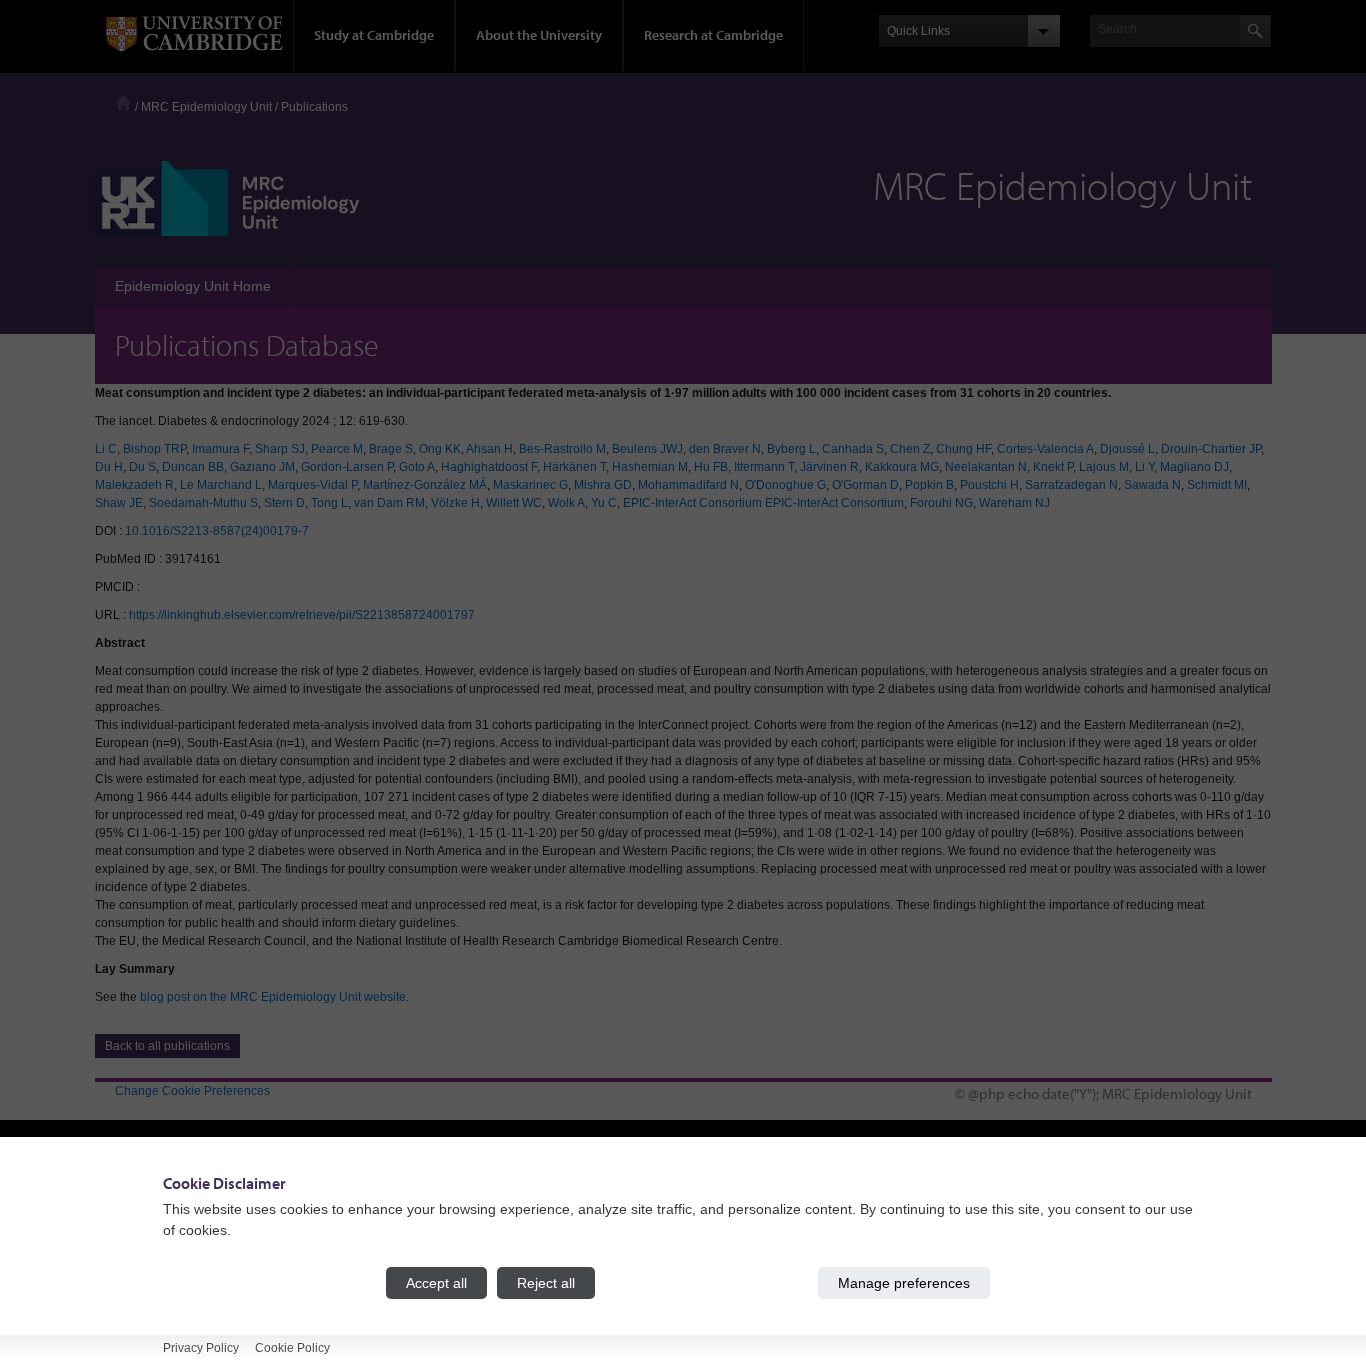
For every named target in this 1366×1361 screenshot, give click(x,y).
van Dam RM (389, 503)
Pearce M (337, 449)
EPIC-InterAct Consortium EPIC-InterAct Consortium (763, 503)
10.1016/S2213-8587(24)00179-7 (217, 531)
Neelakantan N (986, 467)
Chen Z (910, 449)
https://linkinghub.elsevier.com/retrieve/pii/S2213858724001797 (302, 615)
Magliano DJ (1194, 467)
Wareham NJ (1014, 503)
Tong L (329, 503)
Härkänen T (574, 467)
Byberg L (791, 449)
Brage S (391, 449)
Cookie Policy (292, 1348)
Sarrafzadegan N (1071, 485)
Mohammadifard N (688, 485)
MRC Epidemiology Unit (206, 107)
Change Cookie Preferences (192, 1091)
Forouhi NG (941, 503)
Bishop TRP (154, 449)
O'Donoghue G (785, 485)
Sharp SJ (280, 449)
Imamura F (220, 449)
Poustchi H (989, 485)
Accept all (436, 1283)
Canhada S (853, 449)
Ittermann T (764, 467)
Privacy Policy (201, 1348)
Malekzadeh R (134, 485)
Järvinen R (829, 467)
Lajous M (1104, 467)
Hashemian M (650, 467)
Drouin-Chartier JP (1211, 449)
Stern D (284, 503)
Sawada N (1152, 485)
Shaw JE (119, 503)
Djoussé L (1127, 449)
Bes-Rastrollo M (562, 449)
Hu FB (711, 467)
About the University (539, 35)
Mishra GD (603, 485)
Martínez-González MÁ (425, 485)
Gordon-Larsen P (347, 467)
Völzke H (455, 503)
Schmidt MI (1217, 485)
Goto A (417, 467)
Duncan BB (193, 467)
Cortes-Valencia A (1045, 449)
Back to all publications (167, 1046)
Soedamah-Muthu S (203, 503)
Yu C (604, 503)
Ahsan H (489, 449)
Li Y (1144, 467)
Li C (106, 449)
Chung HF (963, 449)
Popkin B (929, 485)
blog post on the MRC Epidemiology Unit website (273, 997)
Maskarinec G (530, 485)
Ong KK (440, 449)
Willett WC (514, 503)
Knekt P (1053, 467)
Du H (109, 467)
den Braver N (725, 449)
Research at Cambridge (713, 35)
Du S (142, 467)
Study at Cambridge (374, 35)
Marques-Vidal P (312, 485)
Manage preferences (904, 1283)
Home (123, 102)
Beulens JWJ (647, 449)
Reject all (546, 1283)
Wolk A (566, 503)
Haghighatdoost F (489, 467)
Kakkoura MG (902, 467)
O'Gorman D (865, 485)
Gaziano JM (262, 467)
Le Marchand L (221, 485)
